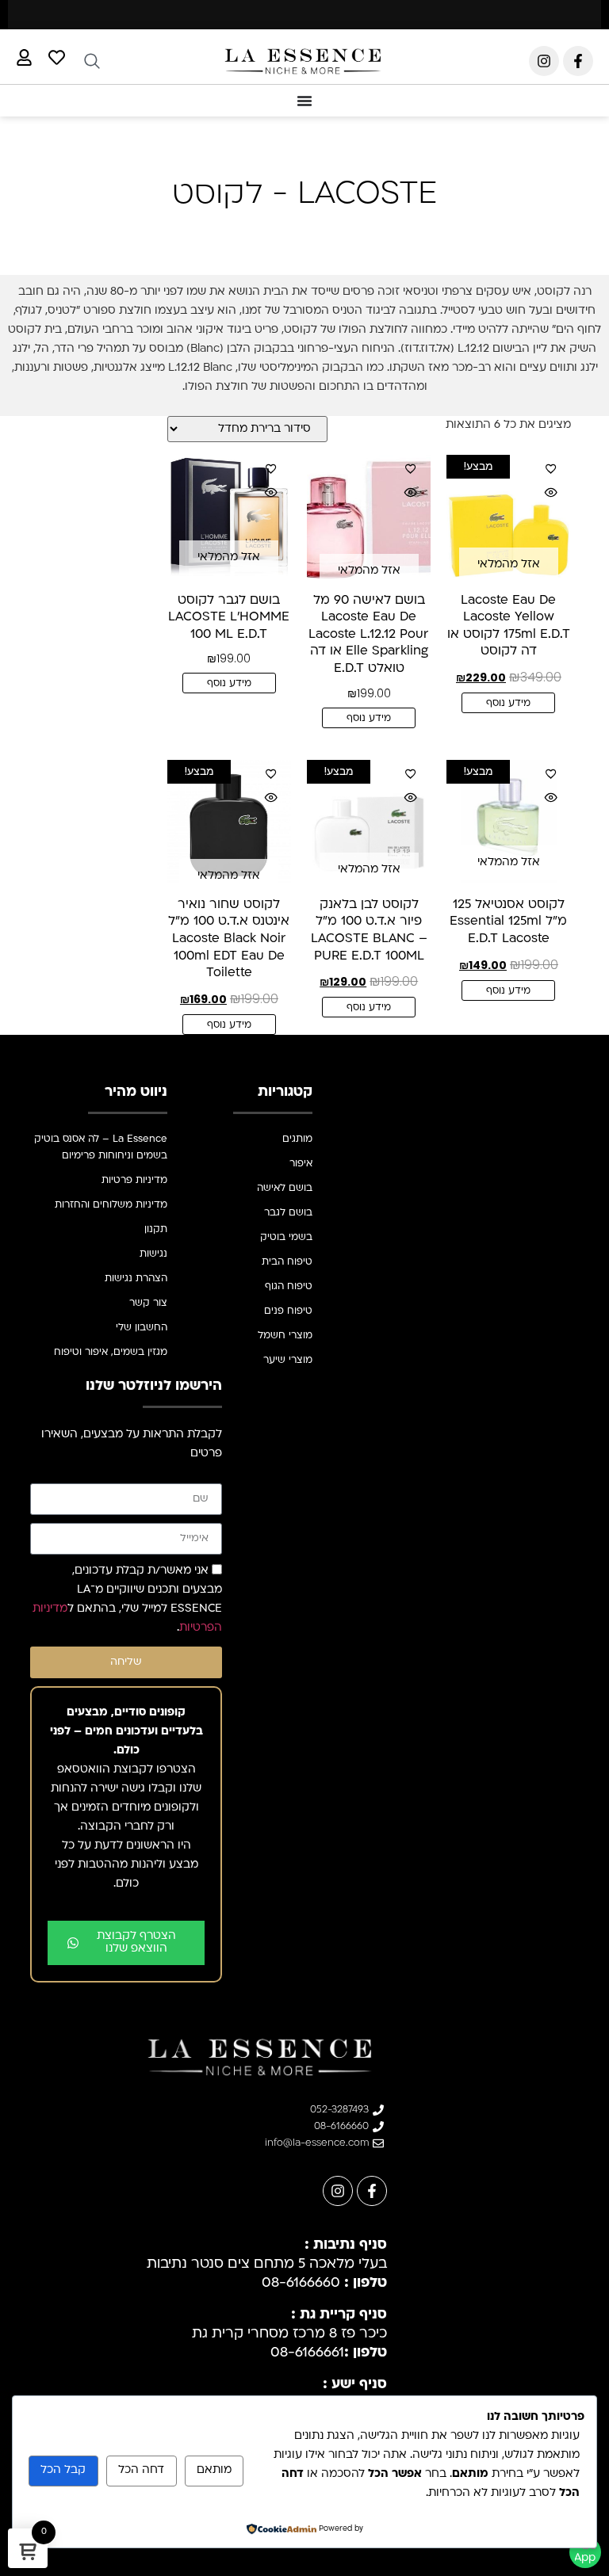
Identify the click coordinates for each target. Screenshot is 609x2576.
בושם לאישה (285, 1189)
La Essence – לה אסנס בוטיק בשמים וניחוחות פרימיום (101, 1148)
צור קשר (148, 1303)
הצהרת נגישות (136, 1279)
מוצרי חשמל (285, 1336)
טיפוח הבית (287, 1262)
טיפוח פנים (288, 1311)
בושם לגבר (288, 1213)
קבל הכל (63, 2470)
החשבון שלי (142, 1328)
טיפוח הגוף (289, 1287)
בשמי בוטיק (286, 1238)
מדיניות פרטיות (134, 1181)
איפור (301, 1164)
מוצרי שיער (288, 1361)
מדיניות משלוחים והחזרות (111, 1205)
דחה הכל (141, 2470)
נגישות (153, 1254)
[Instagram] (544, 61)
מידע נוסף (508, 704)
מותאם (214, 2470)
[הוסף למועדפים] (551, 468)
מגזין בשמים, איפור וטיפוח (111, 1353)
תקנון (156, 1230)
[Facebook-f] (578, 61)
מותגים (297, 1139)
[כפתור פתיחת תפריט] (304, 101)
